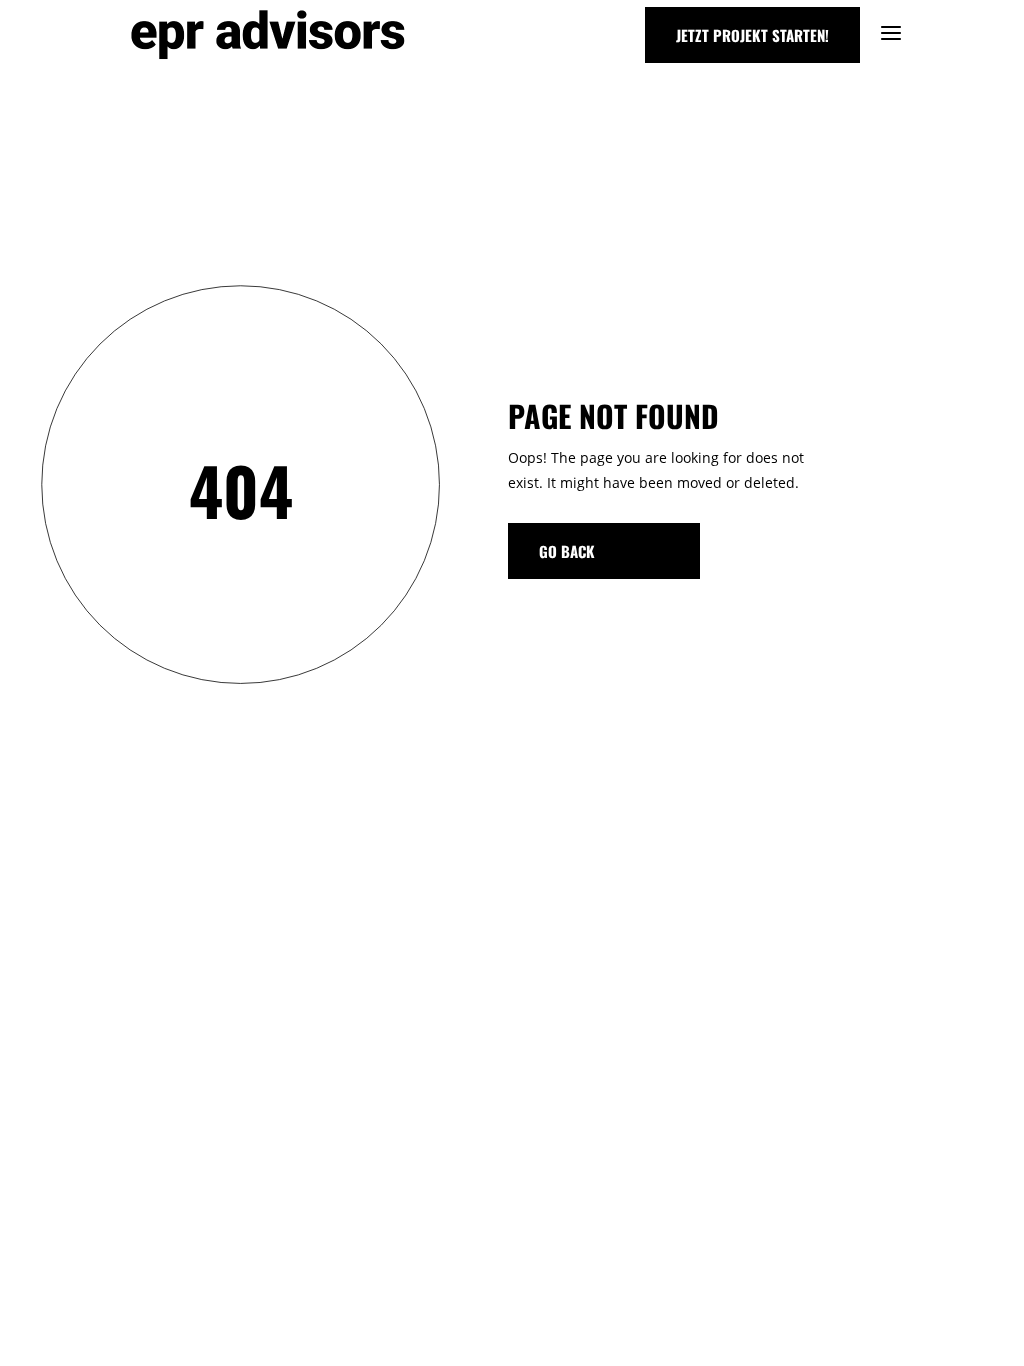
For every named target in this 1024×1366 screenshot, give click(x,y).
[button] (44, 1322)
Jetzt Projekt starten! (752, 35)
